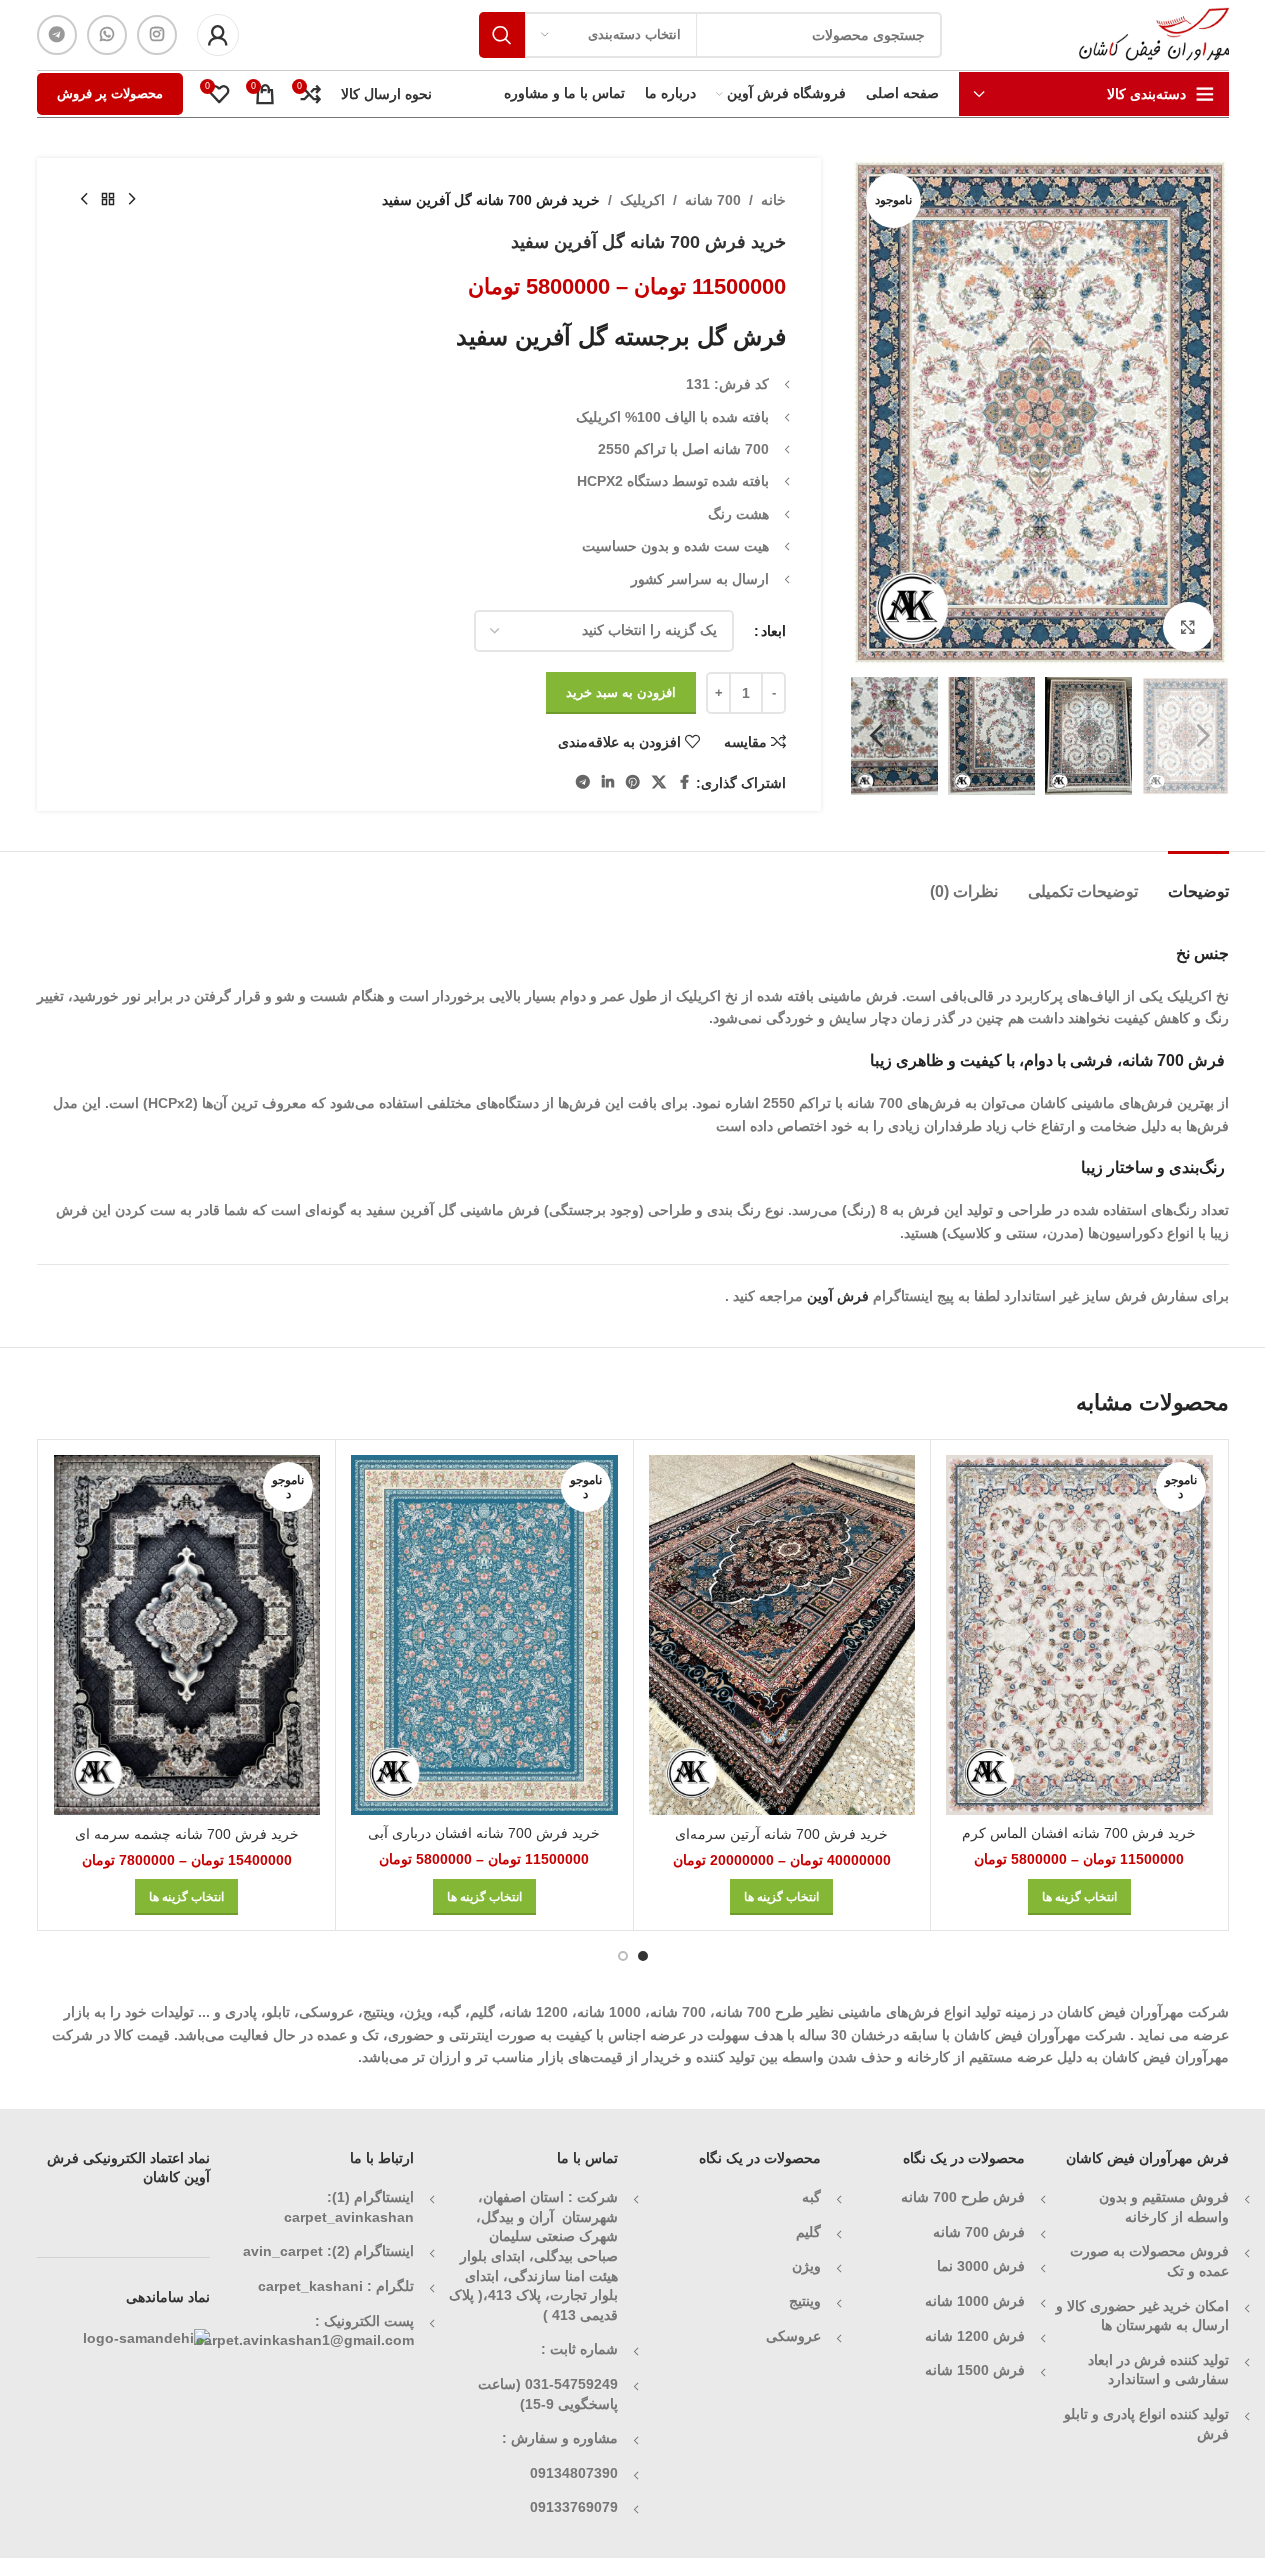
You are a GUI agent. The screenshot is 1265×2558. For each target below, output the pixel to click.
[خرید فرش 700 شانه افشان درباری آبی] (484, 1635)
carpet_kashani (310, 2286)
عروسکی (793, 2336)
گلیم (808, 2232)
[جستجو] (502, 35)
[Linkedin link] (608, 782)
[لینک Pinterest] (633, 782)
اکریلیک (642, 200)
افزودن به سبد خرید (621, 692)
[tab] (1198, 881)
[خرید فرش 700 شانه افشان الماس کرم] (1079, 1635)
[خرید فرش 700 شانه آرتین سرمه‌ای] (782, 1635)
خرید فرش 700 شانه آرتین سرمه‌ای (781, 1834)
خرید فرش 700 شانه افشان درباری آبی (484, 1833)
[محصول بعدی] (84, 200)
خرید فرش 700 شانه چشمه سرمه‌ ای (187, 1834)
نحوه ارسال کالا (386, 94)
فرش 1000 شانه (975, 2301)
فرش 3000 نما (981, 2266)
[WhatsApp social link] (107, 35)
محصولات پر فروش (110, 93)
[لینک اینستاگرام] (157, 35)
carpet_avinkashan (349, 2217)
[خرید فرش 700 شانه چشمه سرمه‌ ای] (187, 1635)
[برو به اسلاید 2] (623, 1956)
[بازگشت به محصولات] (108, 200)
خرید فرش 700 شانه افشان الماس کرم (1079, 1833)
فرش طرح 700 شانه (963, 2197)
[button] (1204, 736)
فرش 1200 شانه (975, 2336)
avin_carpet (283, 2251)
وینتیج (805, 2301)
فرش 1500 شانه (973, 2370)
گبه (811, 2197)
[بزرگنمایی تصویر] (1188, 627)
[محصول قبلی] (132, 200)
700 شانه (713, 200)
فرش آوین (838, 1296)
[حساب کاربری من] (218, 35)
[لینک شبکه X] (659, 782)
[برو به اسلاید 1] (643, 1956)
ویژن (806, 2266)
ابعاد (773, 631)
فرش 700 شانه (979, 2232)
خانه (773, 200)
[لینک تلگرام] (57, 35)
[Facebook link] (684, 782)
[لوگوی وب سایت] (1154, 34)
